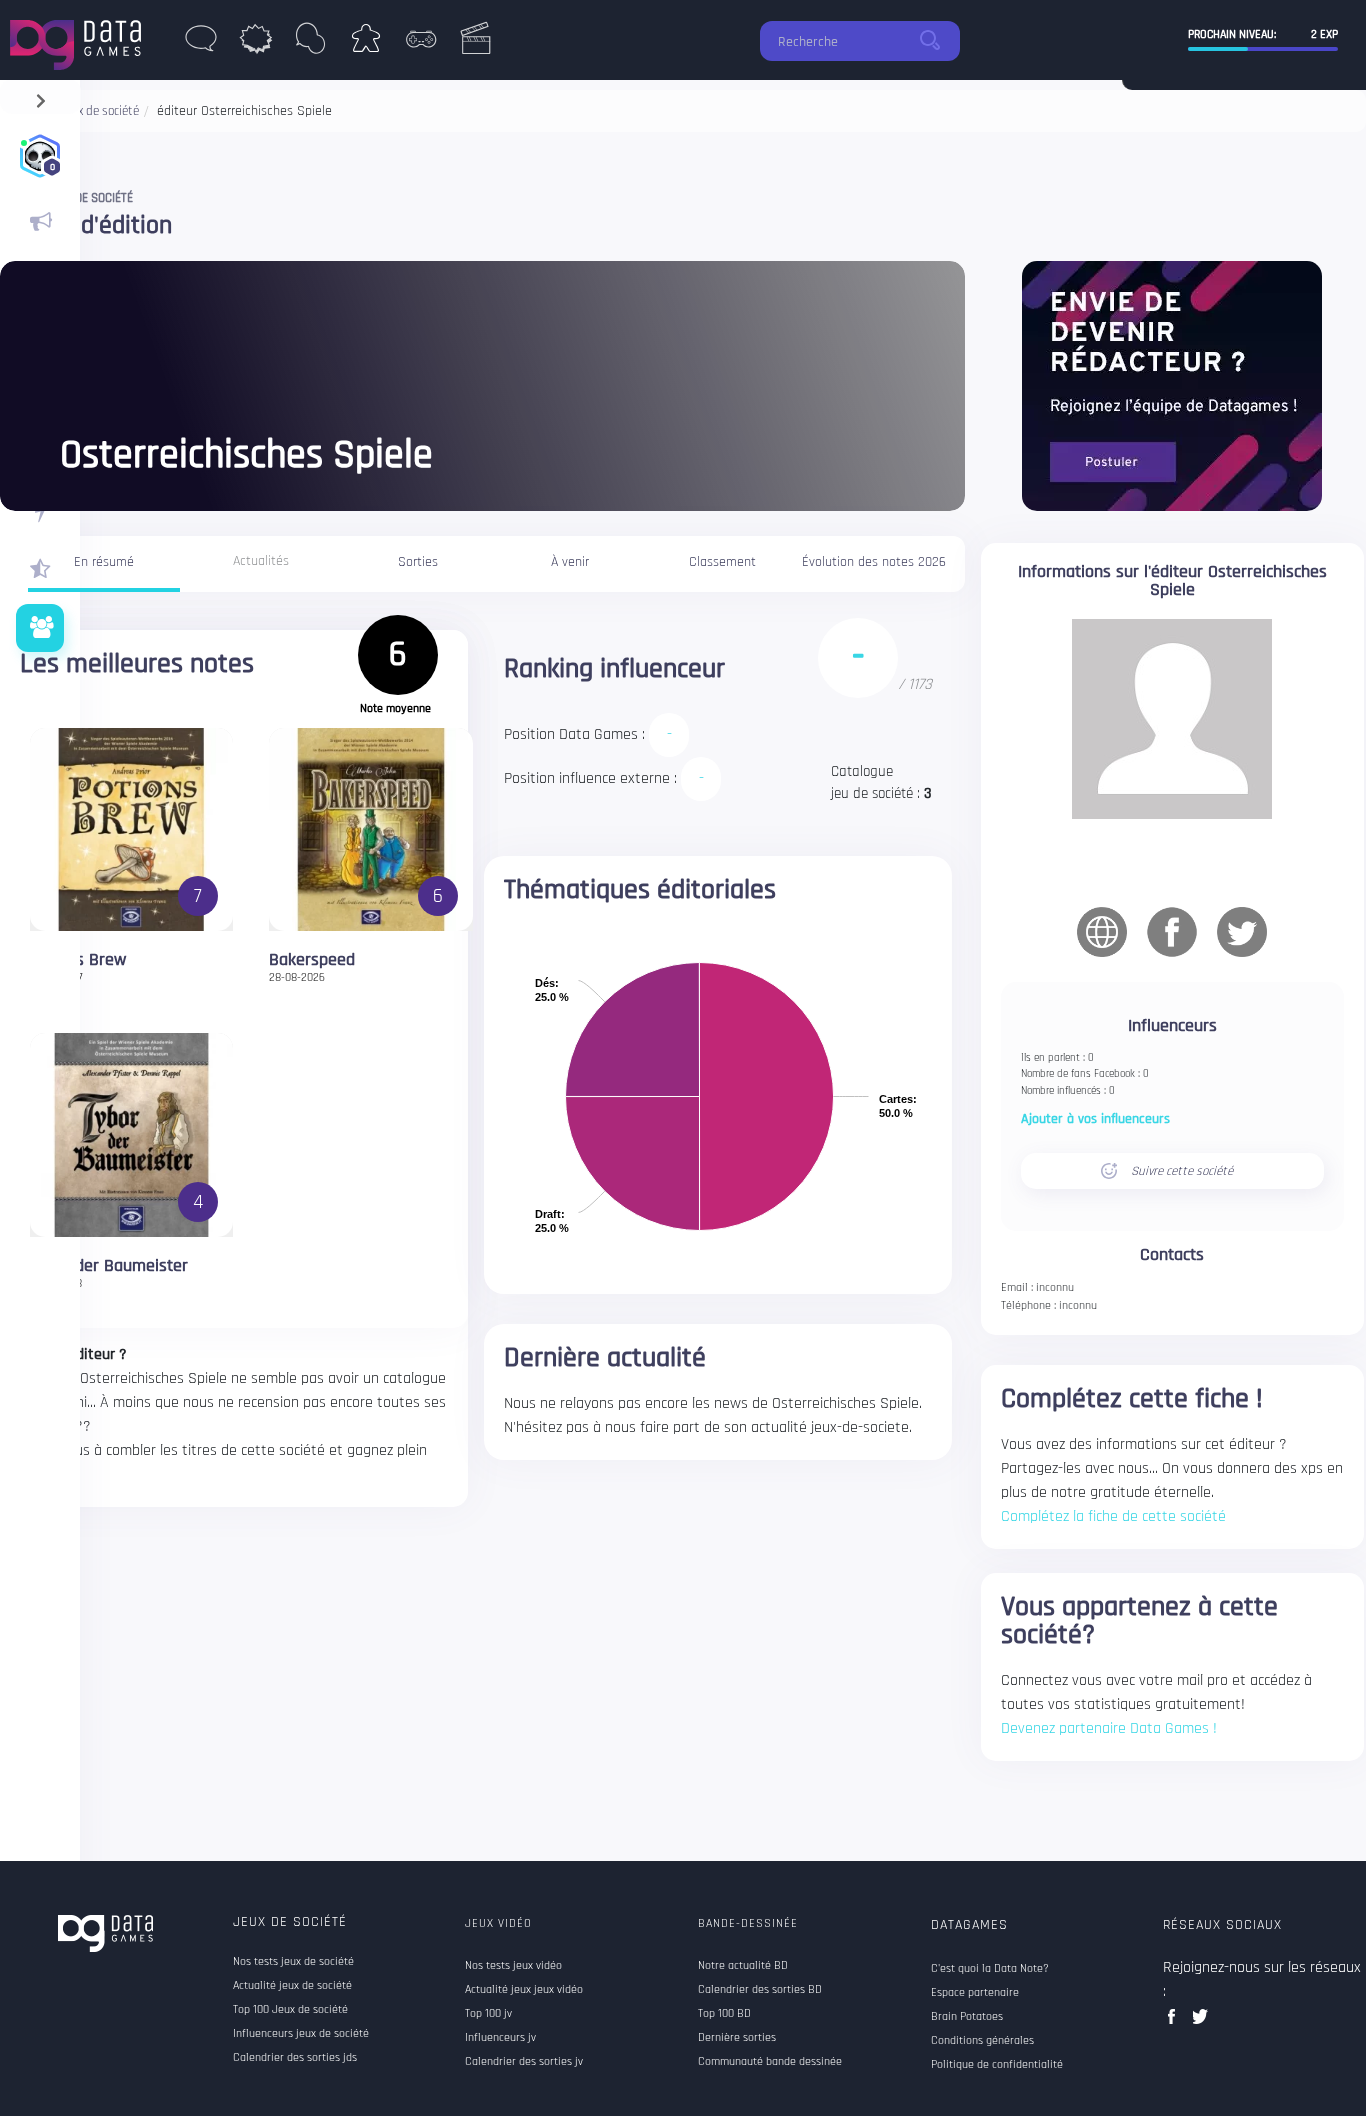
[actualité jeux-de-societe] (40, 222)
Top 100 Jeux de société (290, 2010)
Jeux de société (290, 1922)
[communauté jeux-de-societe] (40, 628)
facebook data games (1175, 2022)
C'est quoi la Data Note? (990, 1969)
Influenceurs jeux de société (301, 2034)
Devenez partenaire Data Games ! (1109, 1728)
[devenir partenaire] (1172, 385)
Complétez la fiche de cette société (1113, 1516)
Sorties (418, 562)
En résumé (104, 562)
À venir (570, 562)
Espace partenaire (975, 1993)
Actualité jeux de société (292, 1986)
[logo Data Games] (80, 39)
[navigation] (40, 96)
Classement (722, 562)
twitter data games (1200, 2022)
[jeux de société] (365, 44)
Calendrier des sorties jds (295, 2058)
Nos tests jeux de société (293, 1962)
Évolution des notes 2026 (874, 562)
